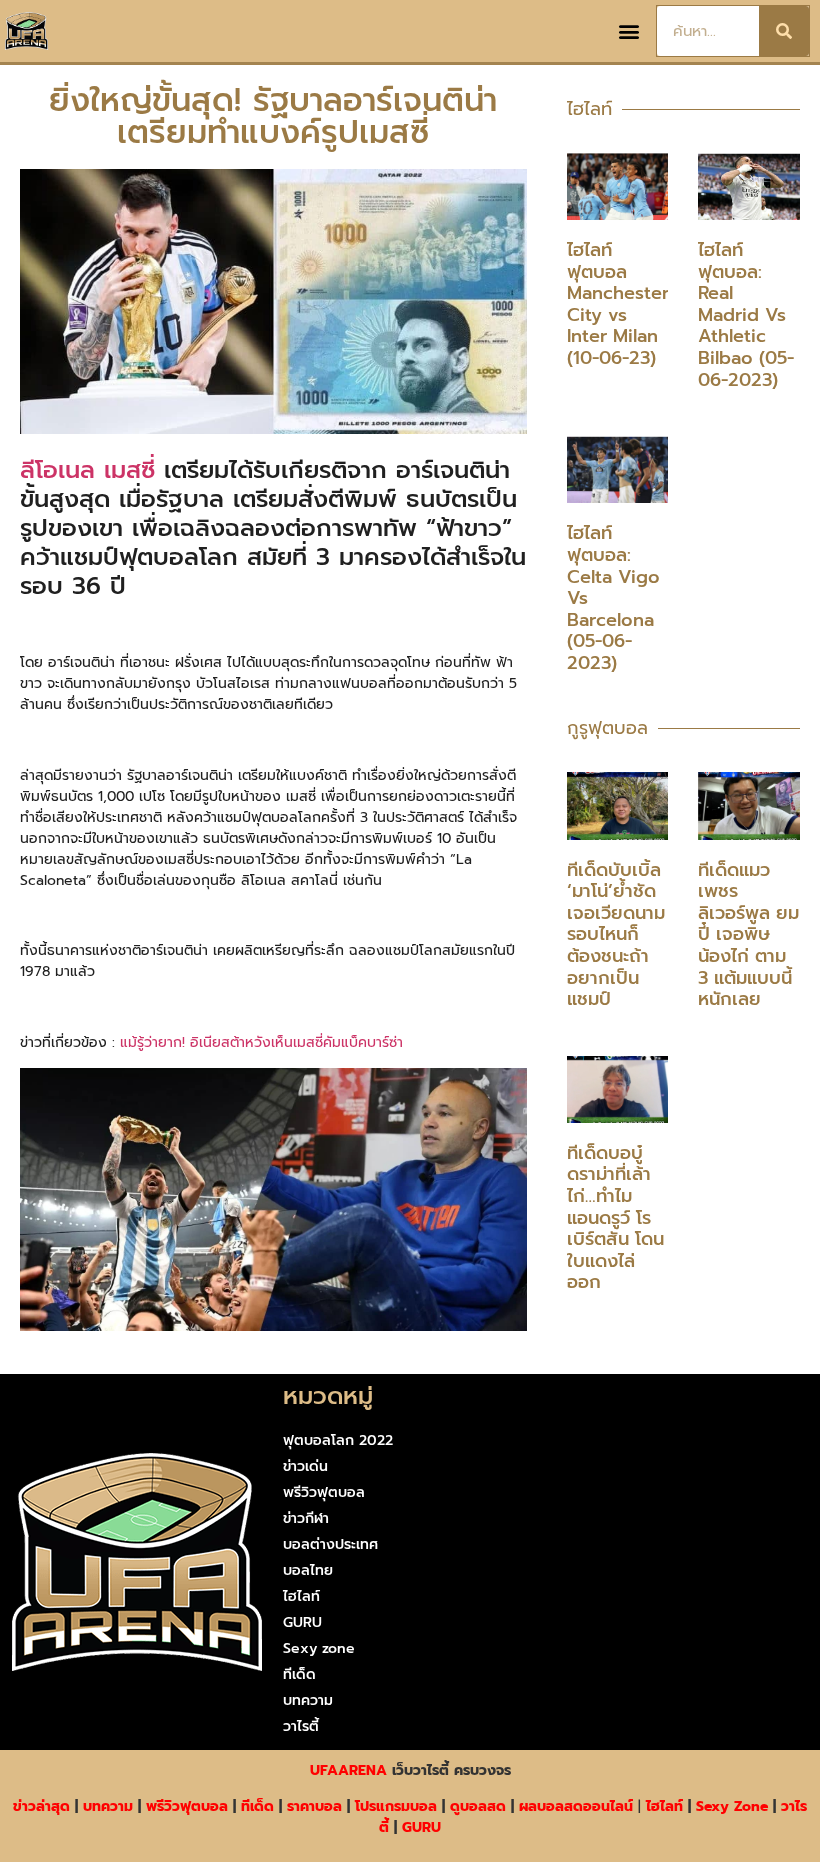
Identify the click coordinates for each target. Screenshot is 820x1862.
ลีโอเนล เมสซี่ (87, 470)
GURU (302, 1622)
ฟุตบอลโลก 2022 (338, 1440)
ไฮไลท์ (301, 1596)
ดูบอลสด (478, 1806)
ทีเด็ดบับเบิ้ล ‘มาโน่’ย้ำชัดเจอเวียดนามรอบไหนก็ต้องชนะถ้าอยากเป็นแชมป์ (616, 935)
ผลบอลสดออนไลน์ (576, 1806)
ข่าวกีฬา (306, 1518)
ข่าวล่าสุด (41, 1806)
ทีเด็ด (299, 1674)
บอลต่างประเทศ (330, 1544)
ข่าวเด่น (305, 1466)
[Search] (784, 31)
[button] (629, 31)
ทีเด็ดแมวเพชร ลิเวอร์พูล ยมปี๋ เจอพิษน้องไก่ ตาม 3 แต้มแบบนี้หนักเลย (748, 935)
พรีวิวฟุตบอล (324, 1492)
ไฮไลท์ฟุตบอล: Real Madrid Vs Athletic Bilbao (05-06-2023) (746, 315)
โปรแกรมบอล (396, 1806)
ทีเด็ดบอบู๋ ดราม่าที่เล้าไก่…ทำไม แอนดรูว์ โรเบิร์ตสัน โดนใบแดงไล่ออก (615, 1218)
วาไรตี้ (301, 1726)
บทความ (308, 1700)
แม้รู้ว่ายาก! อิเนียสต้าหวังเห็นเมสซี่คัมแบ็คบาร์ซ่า (261, 1042)
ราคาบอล (314, 1806)
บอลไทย (308, 1570)
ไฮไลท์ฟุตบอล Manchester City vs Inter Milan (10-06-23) (618, 304)
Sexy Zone (732, 1806)
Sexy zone (319, 1648)
